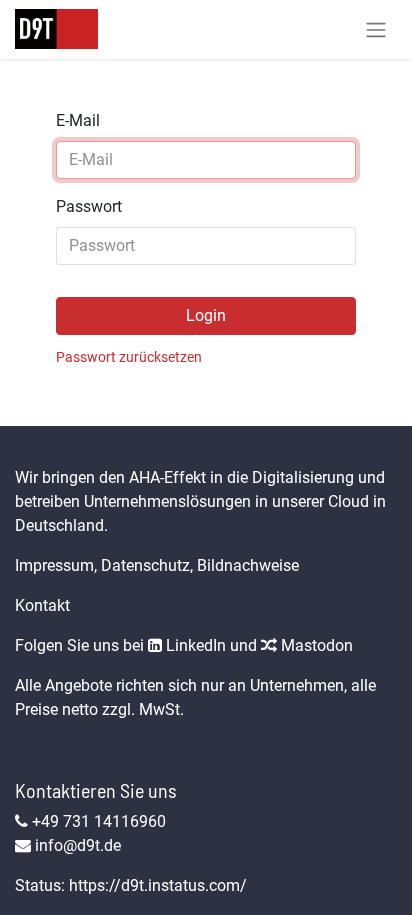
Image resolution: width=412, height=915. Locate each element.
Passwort (89, 206)
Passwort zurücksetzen (129, 357)
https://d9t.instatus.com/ (158, 885)
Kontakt (42, 605)
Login (206, 315)
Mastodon (315, 645)
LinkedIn (194, 645)
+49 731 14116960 (99, 821)
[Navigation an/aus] (376, 29)
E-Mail (78, 120)
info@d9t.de (78, 845)
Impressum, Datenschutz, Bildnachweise (157, 565)
